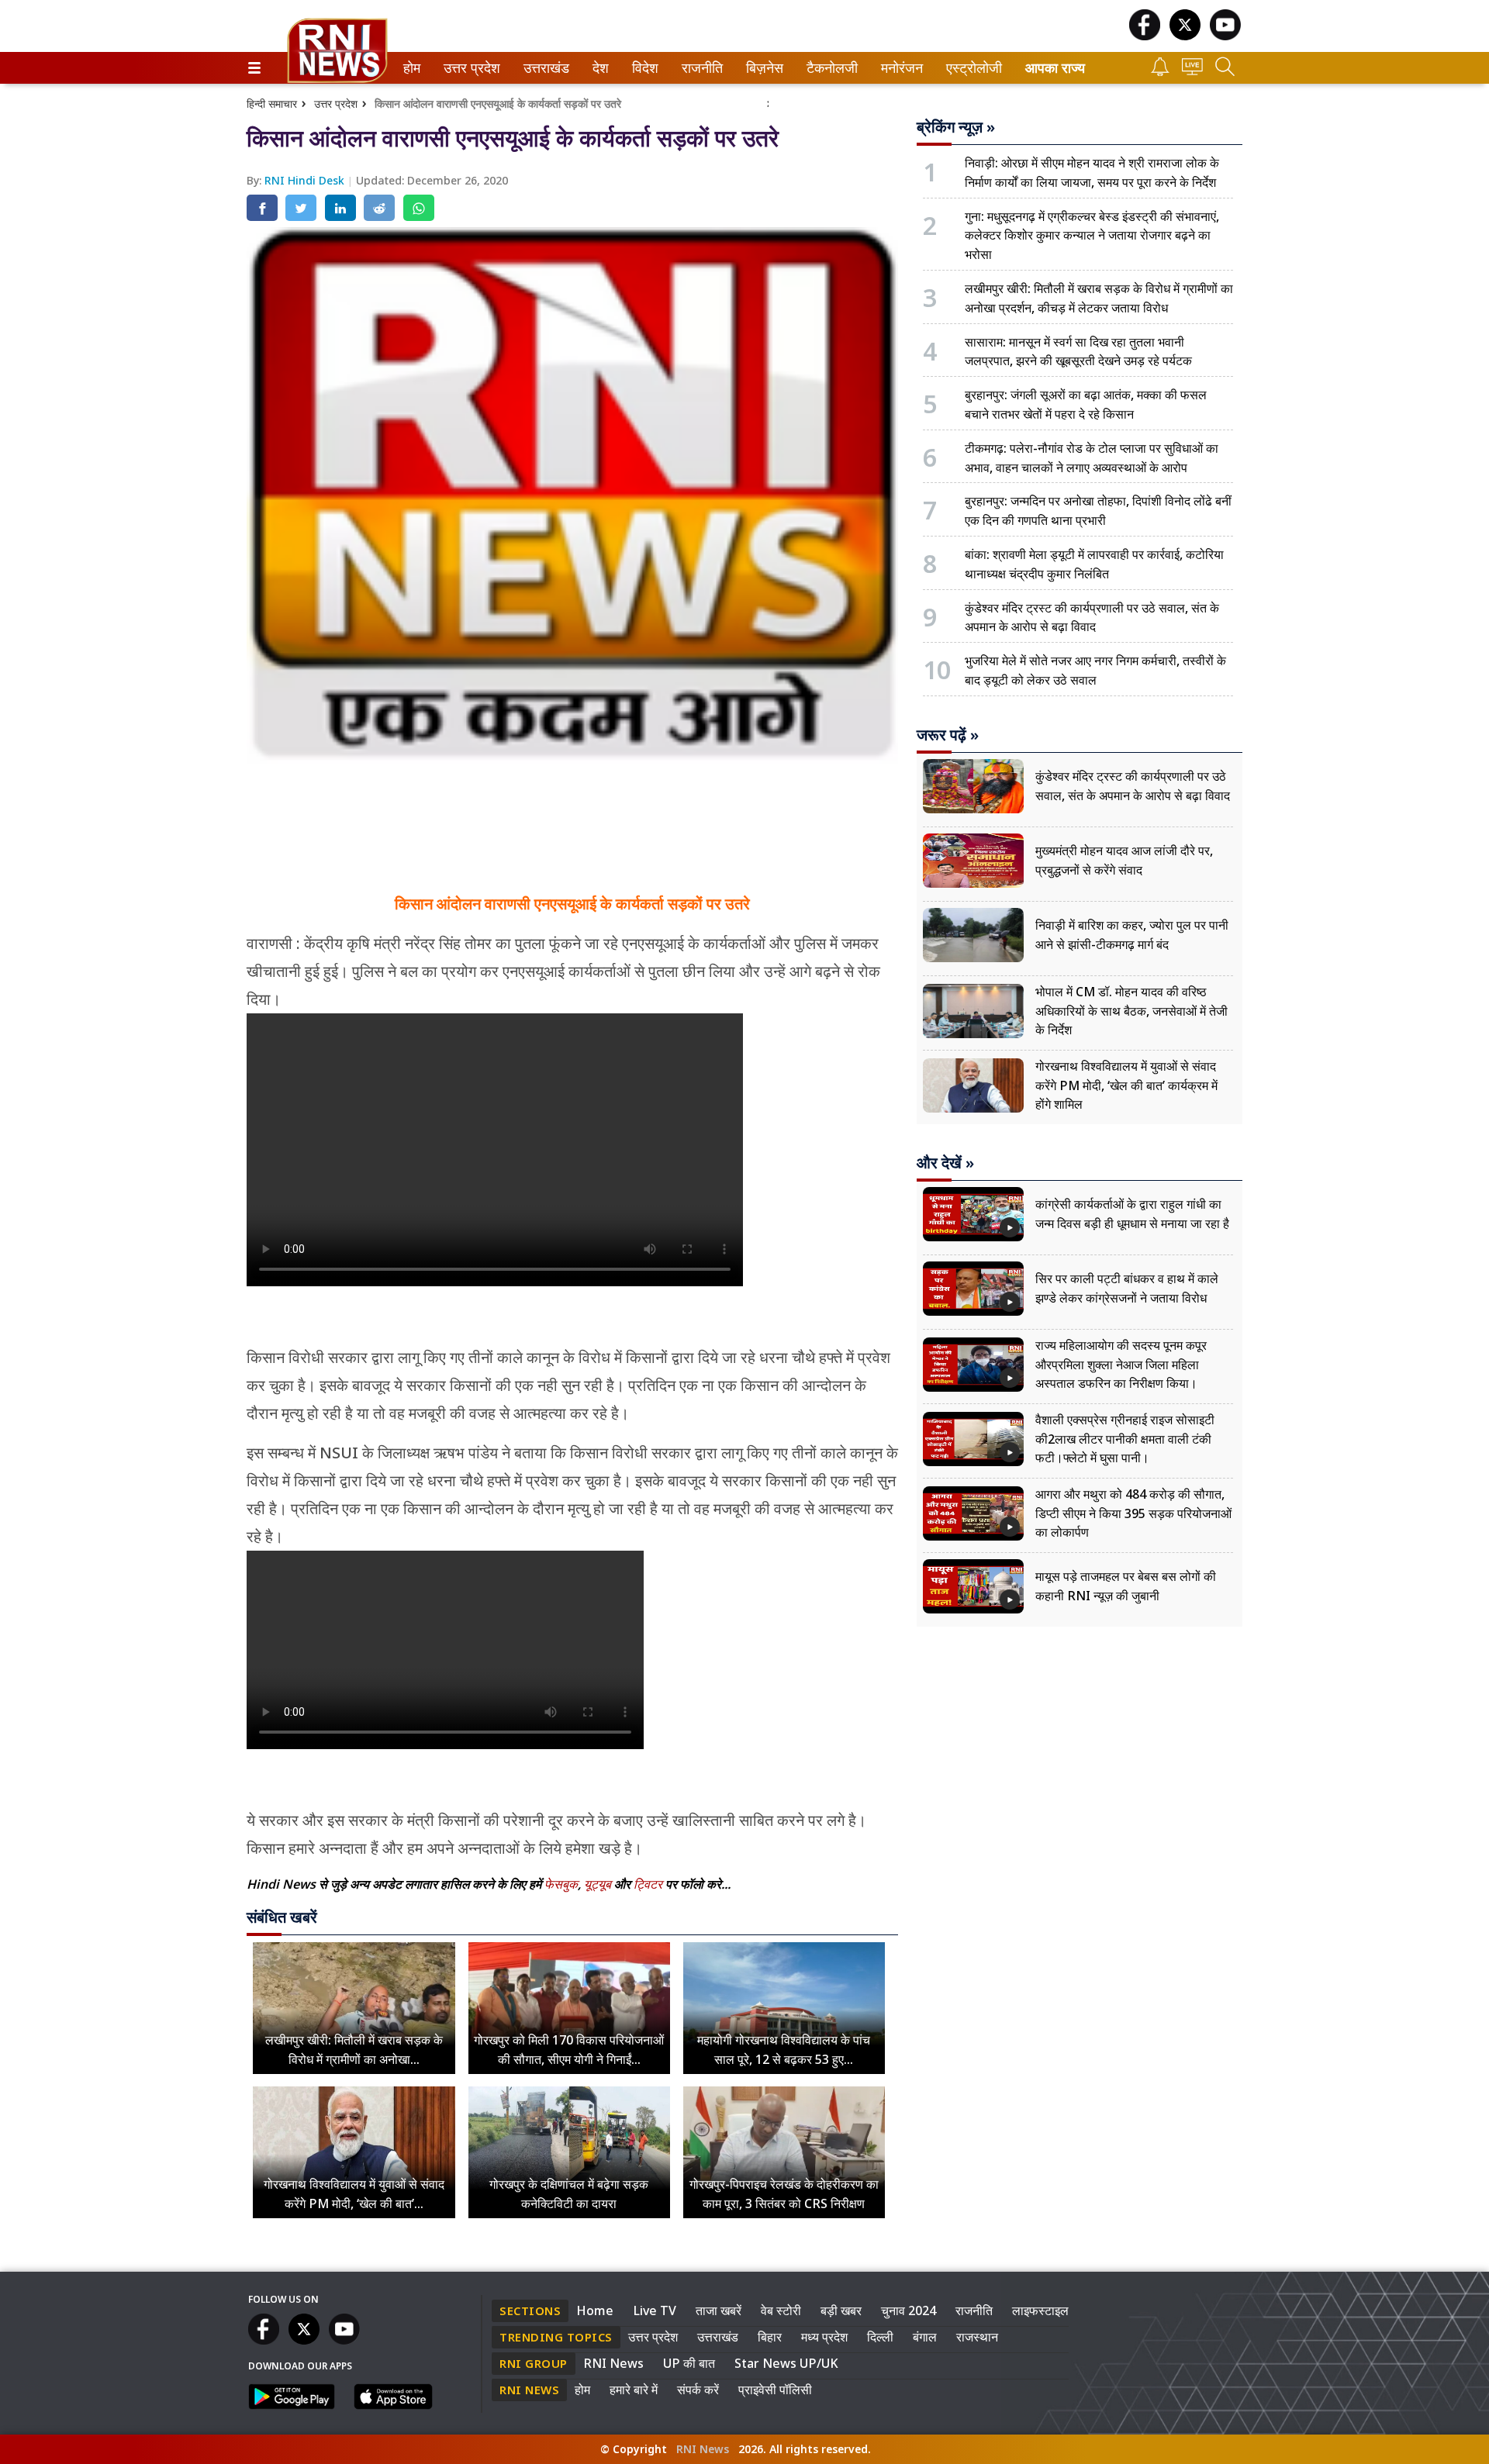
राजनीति (700, 68)
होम (411, 68)
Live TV (655, 2310)
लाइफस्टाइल (1040, 2310)
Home (595, 2310)
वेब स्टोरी (781, 2310)
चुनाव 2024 (909, 2310)
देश (599, 68)
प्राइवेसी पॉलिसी (775, 2390)
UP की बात (689, 2363)
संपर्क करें (698, 2390)
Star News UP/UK (786, 2363)
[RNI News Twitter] (1185, 36)
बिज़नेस (762, 68)
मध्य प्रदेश (824, 2337)
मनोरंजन (900, 68)
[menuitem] (412, 68)
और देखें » (945, 1163)
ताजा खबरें (719, 2310)
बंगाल (925, 2337)
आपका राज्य (1055, 68)
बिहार (770, 2337)
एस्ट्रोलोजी (971, 68)
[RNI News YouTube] (1225, 36)
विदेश (644, 68)
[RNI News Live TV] (1192, 71)
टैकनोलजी (829, 68)
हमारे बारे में (634, 2390)
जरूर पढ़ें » (948, 735)
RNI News (613, 2363)
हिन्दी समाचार (272, 104)
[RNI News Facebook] (1145, 36)
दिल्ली (880, 2337)
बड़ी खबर (841, 2310)
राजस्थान (977, 2337)
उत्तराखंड (544, 68)
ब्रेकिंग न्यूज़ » (956, 127)
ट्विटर (648, 1884)
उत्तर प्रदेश (468, 68)
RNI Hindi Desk (306, 180)
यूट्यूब (599, 1884)
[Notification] (1160, 72)
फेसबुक (561, 1884)
